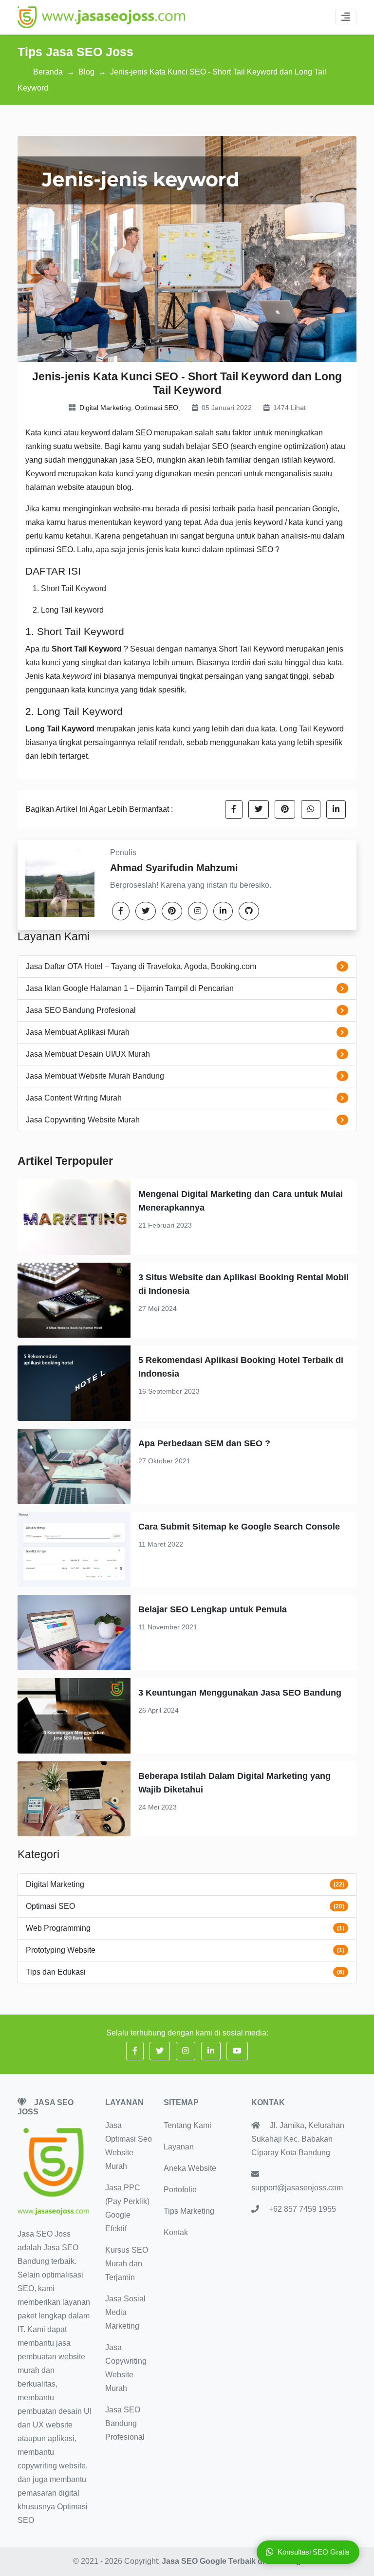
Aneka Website (190, 2168)
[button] (234, 809)
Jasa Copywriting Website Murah (83, 1120)
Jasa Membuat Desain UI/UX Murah (88, 1054)
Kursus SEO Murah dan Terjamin (127, 2264)
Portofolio (180, 2190)
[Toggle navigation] (346, 17)
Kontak (176, 2232)
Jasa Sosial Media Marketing (125, 2312)
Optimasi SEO (157, 408)
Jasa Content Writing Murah (74, 1098)
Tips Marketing (189, 2211)
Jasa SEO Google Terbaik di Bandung (231, 2561)
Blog (86, 72)
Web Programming (58, 1928)
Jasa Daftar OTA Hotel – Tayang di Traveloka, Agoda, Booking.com (141, 966)
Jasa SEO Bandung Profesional (81, 1010)
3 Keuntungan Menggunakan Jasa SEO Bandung (240, 1693)
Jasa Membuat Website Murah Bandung (95, 1076)
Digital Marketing (105, 408)
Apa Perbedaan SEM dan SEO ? (204, 1443)
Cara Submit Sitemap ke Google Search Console (239, 1527)
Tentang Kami (187, 2125)
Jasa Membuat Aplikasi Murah (78, 1032)
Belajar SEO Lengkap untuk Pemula (213, 1609)
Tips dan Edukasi (56, 1972)
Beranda (48, 72)
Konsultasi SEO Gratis (314, 2552)
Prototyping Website (61, 1950)
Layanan (179, 2147)
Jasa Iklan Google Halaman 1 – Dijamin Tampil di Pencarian (130, 988)
